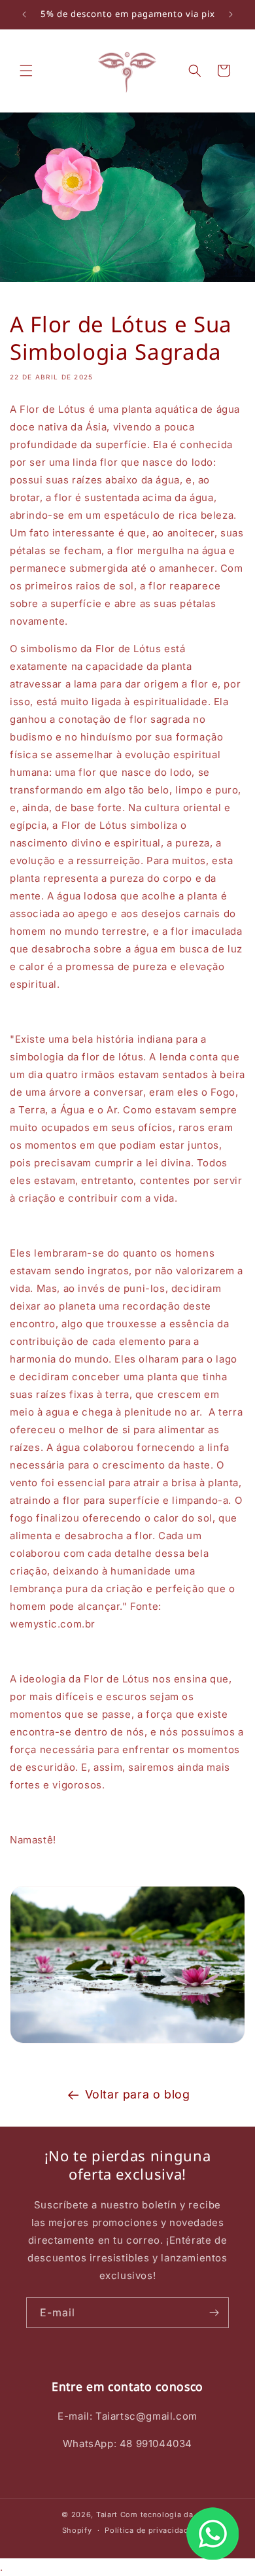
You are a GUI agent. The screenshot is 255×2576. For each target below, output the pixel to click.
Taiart (107, 2515)
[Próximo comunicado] (231, 14)
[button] (26, 71)
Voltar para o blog (138, 2094)
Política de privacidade (149, 2530)
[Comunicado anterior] (24, 14)
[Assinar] (214, 2313)
